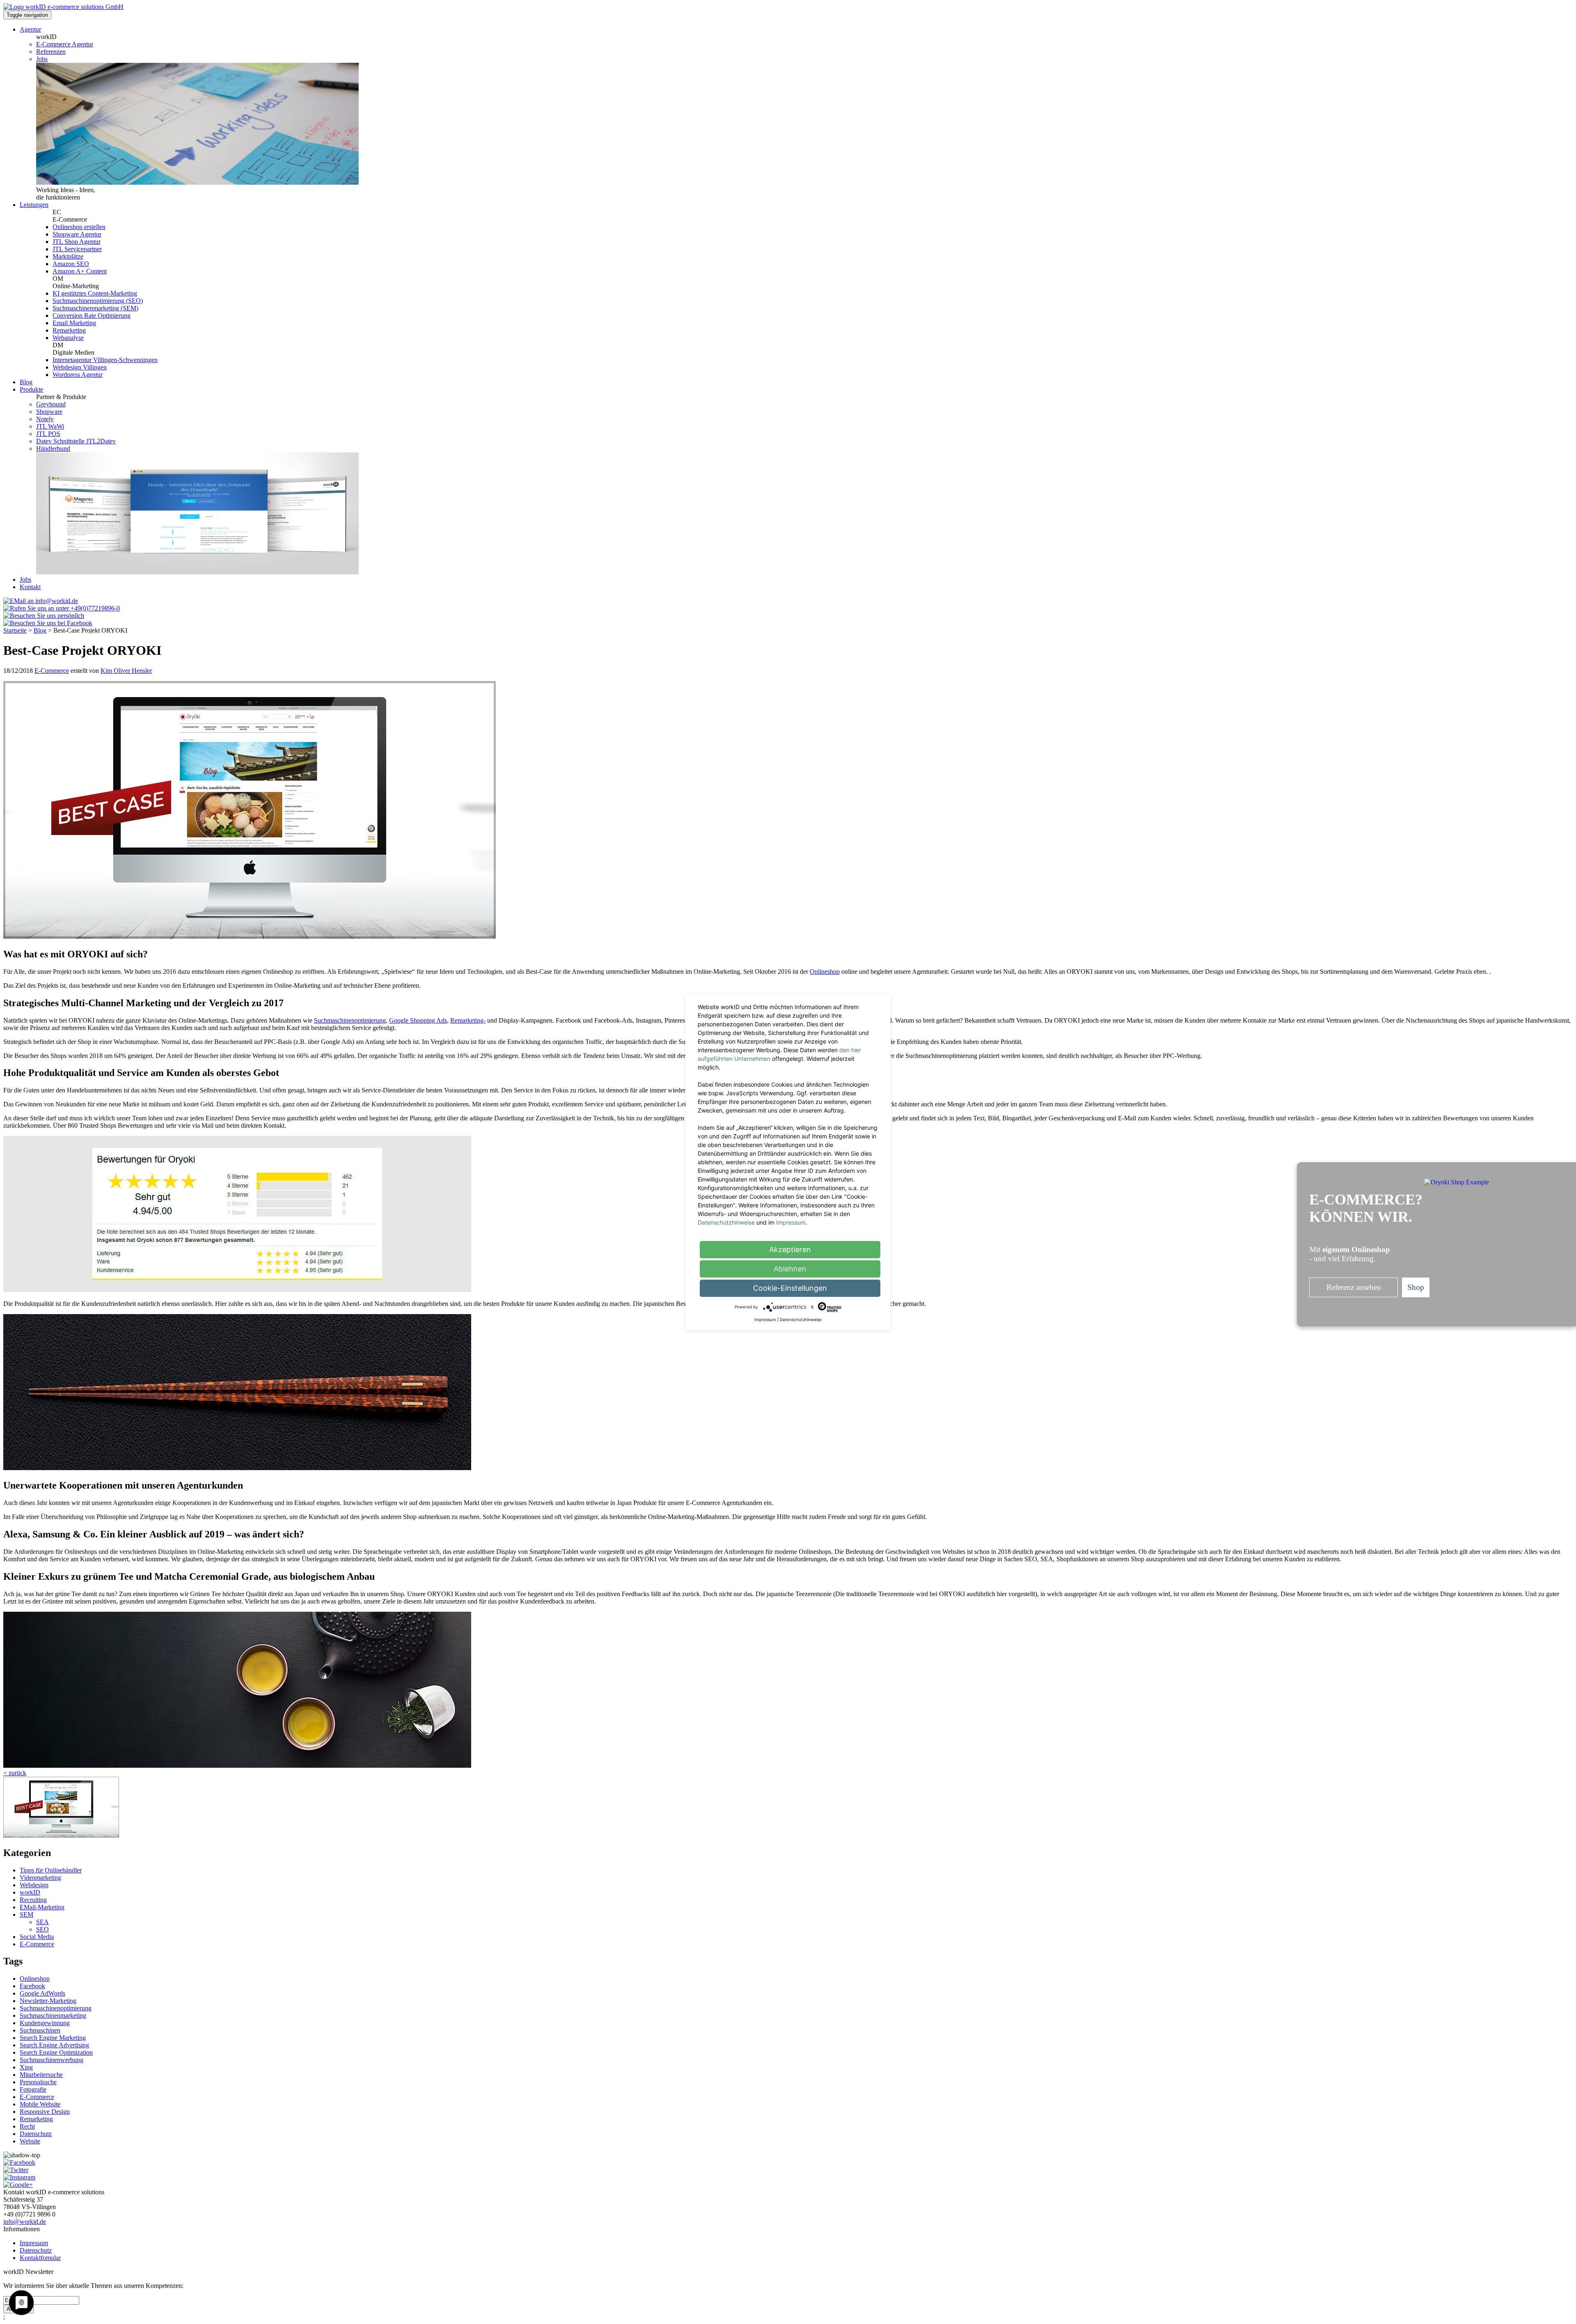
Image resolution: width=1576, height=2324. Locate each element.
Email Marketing (74, 323)
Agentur (30, 29)
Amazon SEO (71, 264)
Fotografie (33, 2089)
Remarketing (69, 330)
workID (30, 1892)
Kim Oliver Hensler (126, 671)
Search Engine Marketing (53, 2038)
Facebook (32, 1986)
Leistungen (34, 205)
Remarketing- (468, 1020)
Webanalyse (68, 338)
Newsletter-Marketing (48, 2001)
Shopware (49, 412)
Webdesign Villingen (80, 367)
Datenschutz (36, 2134)
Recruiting (33, 1900)
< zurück (15, 1773)
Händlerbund (53, 449)
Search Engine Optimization (56, 2052)
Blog (26, 382)
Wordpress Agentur (78, 375)
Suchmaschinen (40, 2030)
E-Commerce (52, 671)
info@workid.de (25, 2222)
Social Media (37, 1937)
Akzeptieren (790, 1249)
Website (30, 2141)
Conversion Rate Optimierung (92, 315)
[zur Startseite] (63, 7)
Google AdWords (42, 1993)
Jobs (42, 59)
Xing (26, 2067)
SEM (26, 1914)
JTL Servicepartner (77, 249)
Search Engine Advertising (54, 2045)
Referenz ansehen (1354, 1287)
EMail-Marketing (42, 1907)
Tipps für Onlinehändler (51, 1870)
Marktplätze (68, 256)
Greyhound (51, 404)
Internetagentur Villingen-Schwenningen (105, 360)
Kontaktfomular (40, 2258)
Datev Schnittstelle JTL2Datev (76, 441)
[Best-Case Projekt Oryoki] (61, 1835)
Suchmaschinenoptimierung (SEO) (98, 301)
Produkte (31, 389)
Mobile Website (40, 2104)
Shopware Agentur (77, 234)
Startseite (15, 630)
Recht (27, 2126)
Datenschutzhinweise (726, 1222)
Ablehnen (790, 1269)
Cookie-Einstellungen (790, 1288)
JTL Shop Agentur (77, 242)
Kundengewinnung (45, 2023)
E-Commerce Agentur (65, 44)
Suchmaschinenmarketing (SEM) (95, 308)
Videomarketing (40, 1878)
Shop (1416, 1287)
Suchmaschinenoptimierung (350, 1020)
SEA (42, 1922)
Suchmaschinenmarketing (53, 2015)
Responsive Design (45, 2112)
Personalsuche (38, 2082)
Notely (45, 419)
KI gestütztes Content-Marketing (95, 293)
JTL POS (48, 434)
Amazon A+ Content (80, 271)
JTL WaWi (50, 426)
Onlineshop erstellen (79, 227)
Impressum (34, 2243)
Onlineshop (825, 972)
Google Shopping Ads (418, 1020)
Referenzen (51, 52)
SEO (42, 1929)
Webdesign (34, 1885)
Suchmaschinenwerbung (52, 2060)
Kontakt (30, 587)
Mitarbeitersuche (41, 2075)
